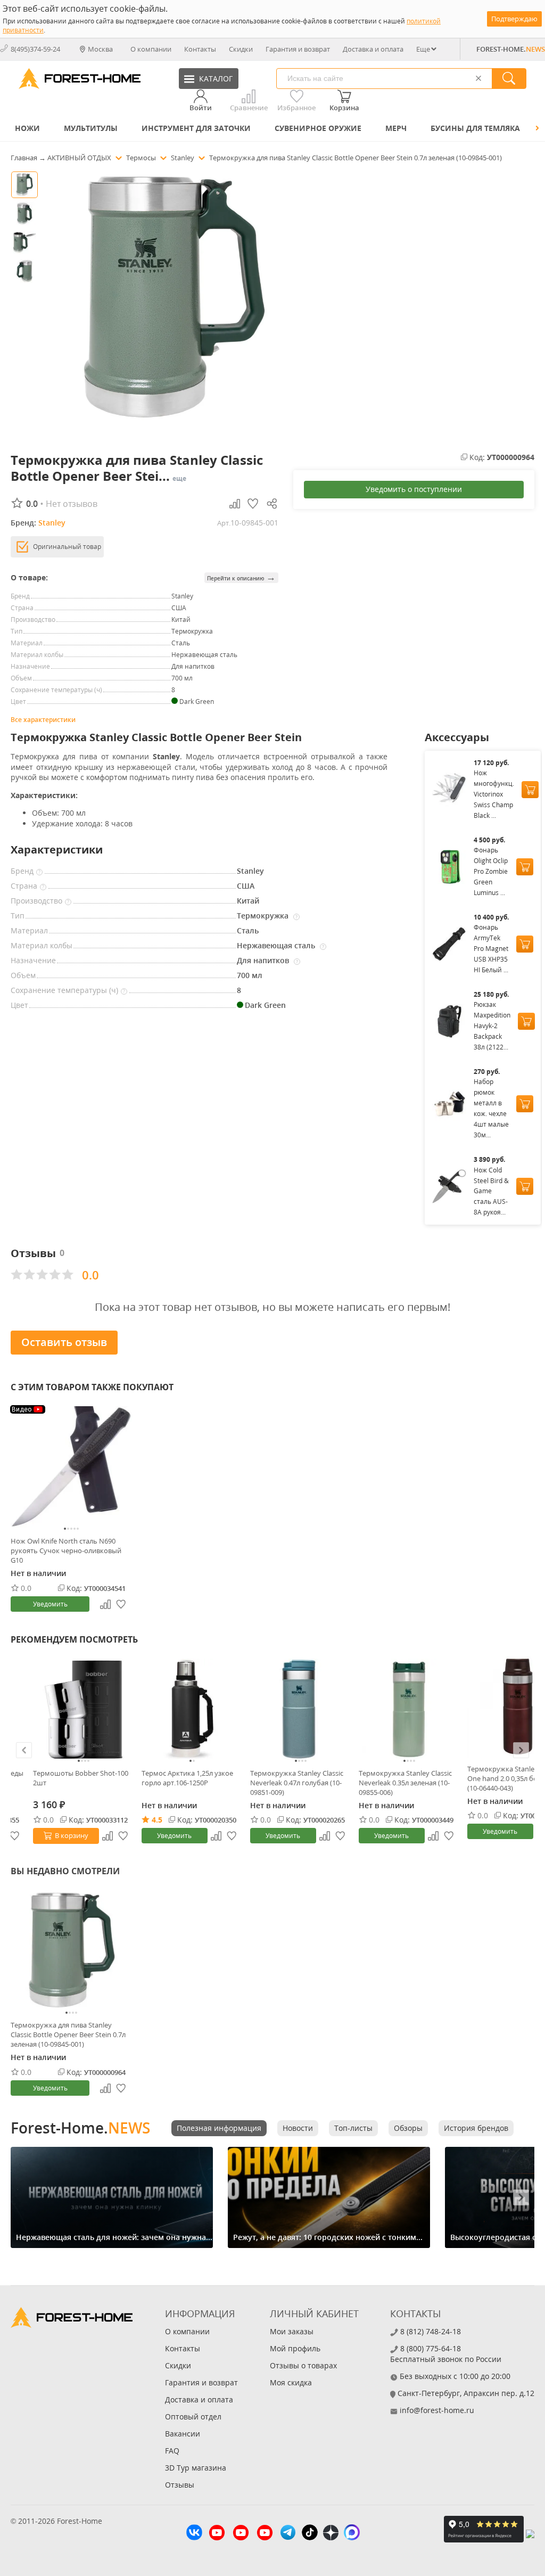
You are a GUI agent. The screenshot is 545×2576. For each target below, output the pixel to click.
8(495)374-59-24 (35, 49)
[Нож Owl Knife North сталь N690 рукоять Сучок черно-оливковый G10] (71, 1467)
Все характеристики (43, 720)
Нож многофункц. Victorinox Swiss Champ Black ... (494, 794)
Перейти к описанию (241, 577)
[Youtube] (217, 2534)
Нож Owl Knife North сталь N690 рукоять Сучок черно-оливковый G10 (66, 1550)
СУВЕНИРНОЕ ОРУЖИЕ (318, 128)
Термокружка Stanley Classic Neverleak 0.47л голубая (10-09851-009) (297, 1783)
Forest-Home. (80, 2128)
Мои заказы (292, 2331)
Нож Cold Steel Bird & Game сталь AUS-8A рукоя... (491, 1191)
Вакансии (183, 2434)
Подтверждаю (514, 19)
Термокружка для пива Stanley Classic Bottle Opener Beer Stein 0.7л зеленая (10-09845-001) (68, 2034)
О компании (151, 49)
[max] (352, 2534)
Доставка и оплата (373, 49)
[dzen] (331, 2534)
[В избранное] (123, 1836)
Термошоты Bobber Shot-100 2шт (81, 1778)
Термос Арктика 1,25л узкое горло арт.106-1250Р (187, 1778)
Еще (423, 49)
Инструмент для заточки (196, 128)
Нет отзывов (72, 504)
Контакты (200, 49)
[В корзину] (530, 790)
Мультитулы (91, 128)
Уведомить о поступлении (414, 489)
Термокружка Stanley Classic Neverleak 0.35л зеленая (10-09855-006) (405, 1783)
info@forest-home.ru (437, 2410)
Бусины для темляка (475, 128)
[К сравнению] (108, 1836)
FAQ (172, 2451)
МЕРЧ (396, 128)
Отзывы (180, 2485)
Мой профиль (295, 2348)
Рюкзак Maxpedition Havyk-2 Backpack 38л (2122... (492, 1026)
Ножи (27, 128)
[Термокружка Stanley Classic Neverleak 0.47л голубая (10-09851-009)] (301, 1709)
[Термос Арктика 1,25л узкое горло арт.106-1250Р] (192, 1709)
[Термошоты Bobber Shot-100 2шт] (84, 1709)
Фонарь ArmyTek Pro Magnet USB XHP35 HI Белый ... (491, 949)
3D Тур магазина (196, 2468)
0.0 (26, 1588)
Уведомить (50, 1604)
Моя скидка (291, 2382)
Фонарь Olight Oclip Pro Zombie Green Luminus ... (491, 871)
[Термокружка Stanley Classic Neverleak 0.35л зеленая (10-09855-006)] (409, 1709)
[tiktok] (310, 2534)
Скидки (241, 49)
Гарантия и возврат (298, 49)
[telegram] (288, 2534)
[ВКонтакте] (194, 2534)
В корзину (72, 1835)
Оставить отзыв (64, 1342)
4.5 (157, 1820)
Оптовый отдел (193, 2417)
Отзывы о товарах (303, 2365)
